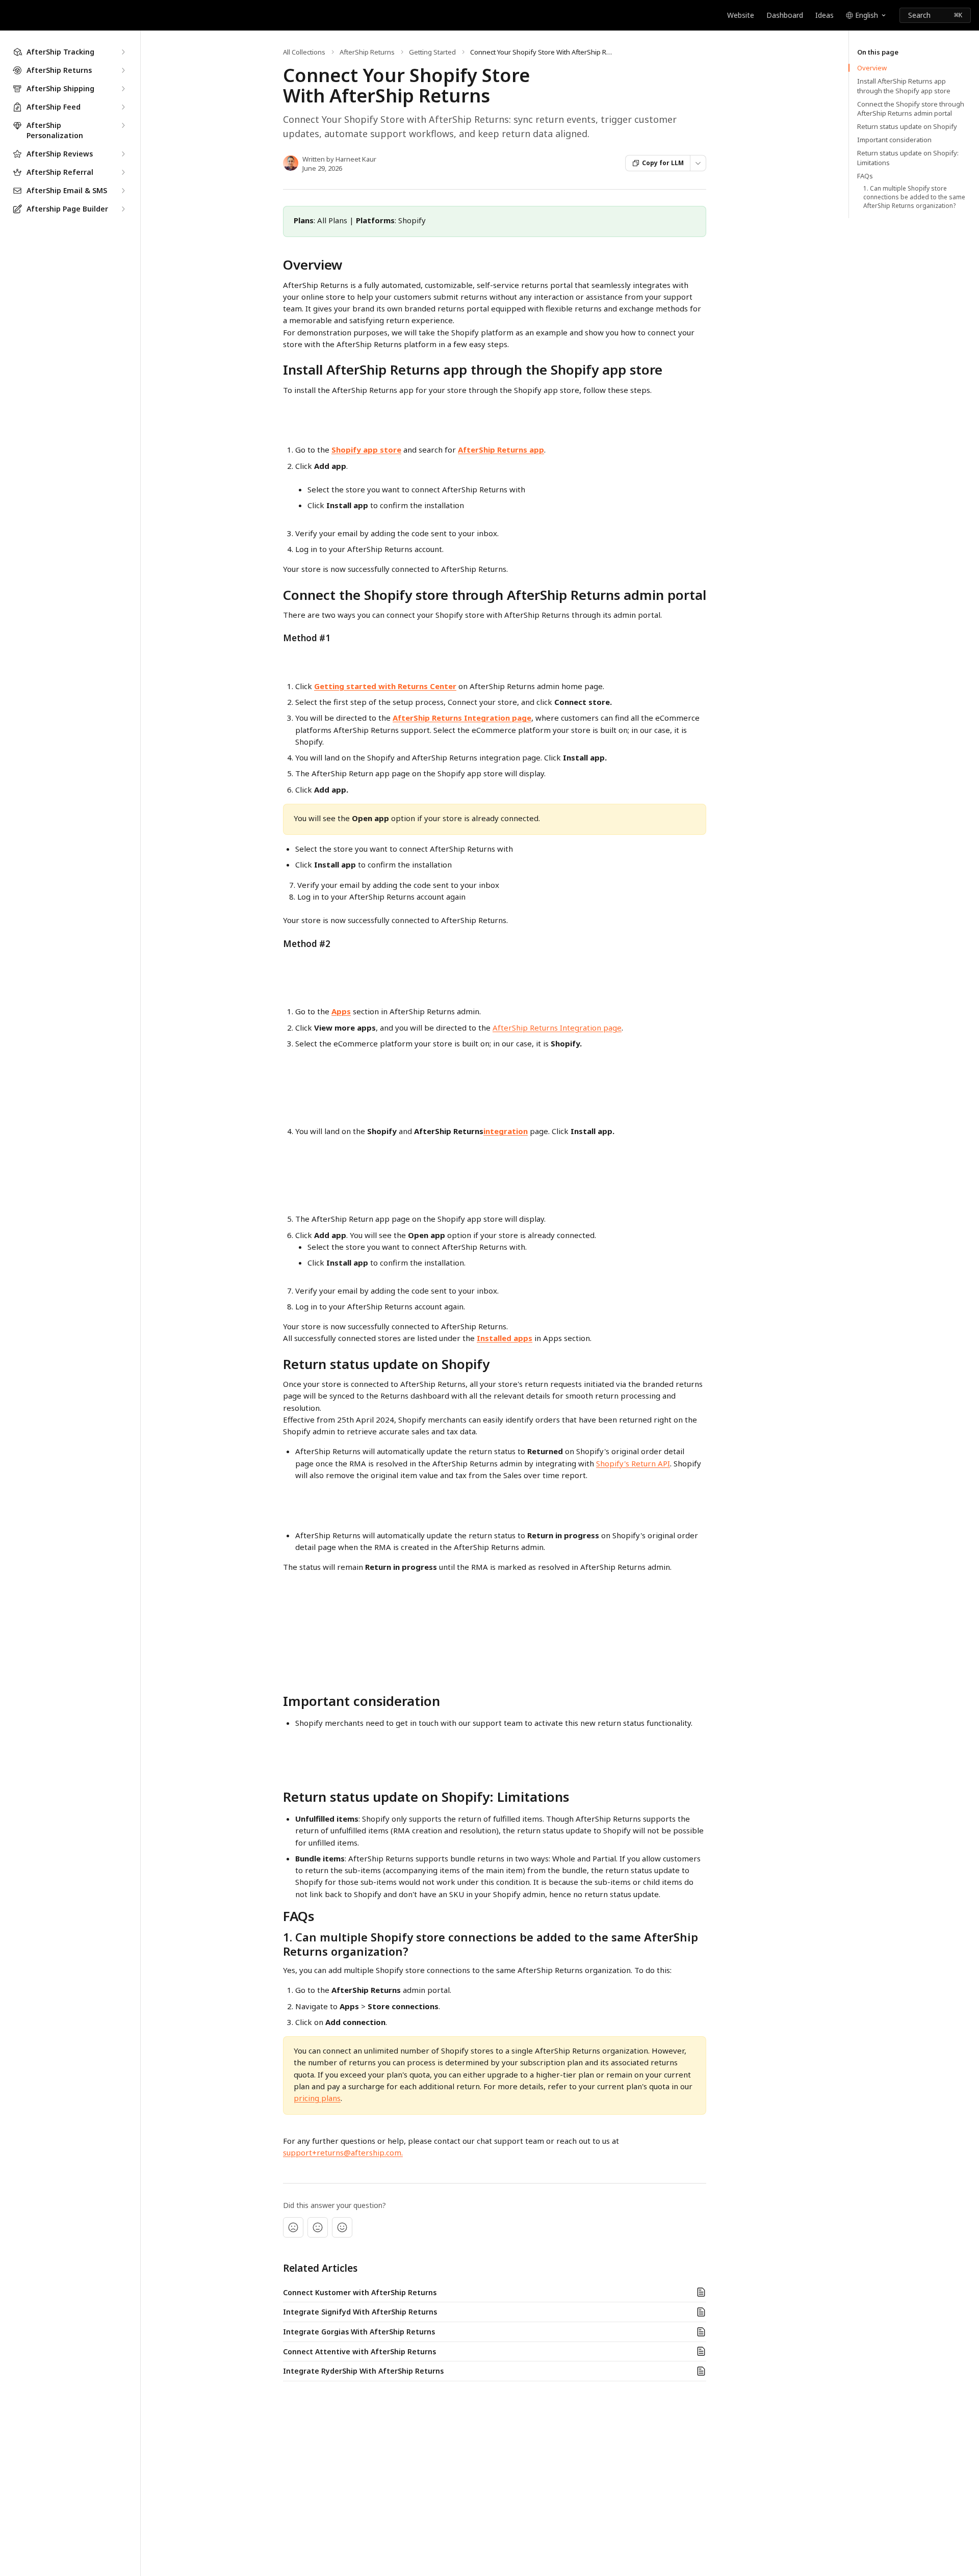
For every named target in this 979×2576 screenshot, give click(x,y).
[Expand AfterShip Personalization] (123, 125)
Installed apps (505, 1338)
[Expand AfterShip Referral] (123, 172)
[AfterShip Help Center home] (10, 15)
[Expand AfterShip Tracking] (123, 52)
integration (506, 1131)
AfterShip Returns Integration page (462, 718)
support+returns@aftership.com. (343, 2152)
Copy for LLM (663, 163)
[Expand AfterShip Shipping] (123, 89)
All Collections (304, 52)
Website (741, 15)
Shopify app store (366, 450)
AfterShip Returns (367, 52)
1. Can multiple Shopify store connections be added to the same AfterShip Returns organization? (914, 197)
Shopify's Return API (633, 1463)
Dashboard (785, 15)
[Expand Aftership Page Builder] (123, 209)
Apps (341, 1011)
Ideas (825, 15)
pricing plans (317, 2098)
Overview (872, 68)
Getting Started (432, 52)
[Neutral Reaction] (318, 2227)
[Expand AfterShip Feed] (123, 107)
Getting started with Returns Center (385, 686)
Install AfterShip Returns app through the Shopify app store (904, 86)
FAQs (865, 176)
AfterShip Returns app (501, 450)
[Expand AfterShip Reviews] (123, 154)
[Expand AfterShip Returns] (123, 70)
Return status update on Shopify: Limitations (908, 157)
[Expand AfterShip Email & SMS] (123, 191)
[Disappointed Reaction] (293, 2227)
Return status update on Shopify (907, 126)
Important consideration (894, 140)
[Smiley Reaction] (342, 2227)
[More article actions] (698, 163)
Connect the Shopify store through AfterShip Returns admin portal (911, 109)
